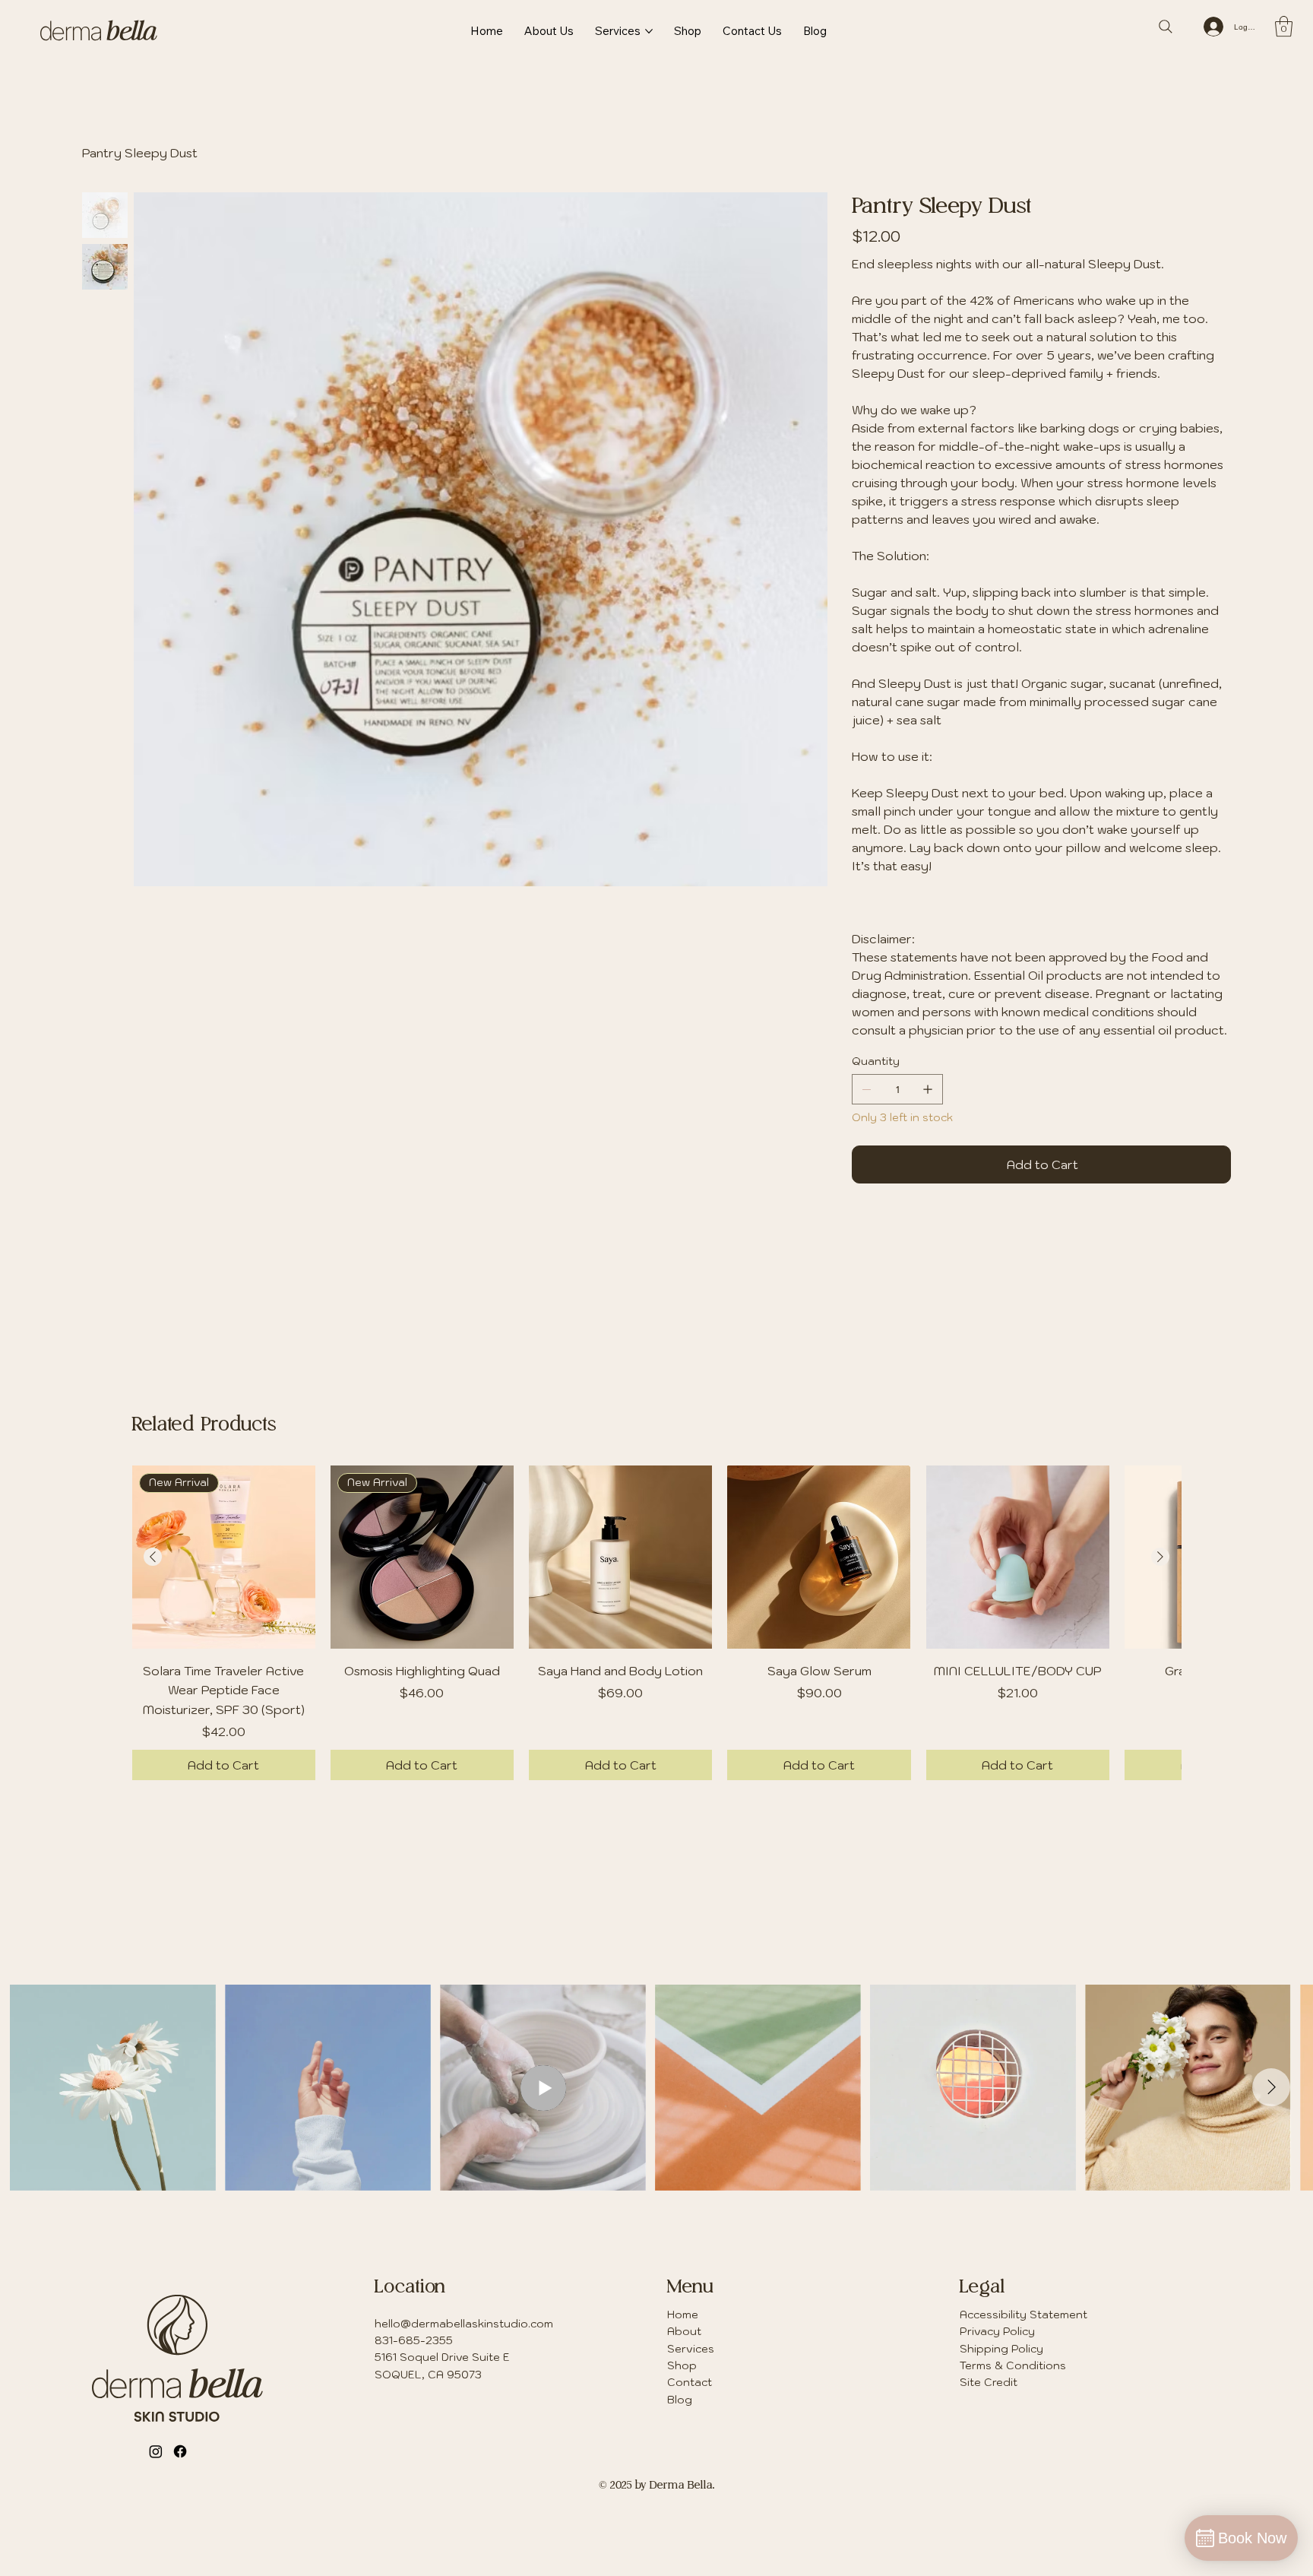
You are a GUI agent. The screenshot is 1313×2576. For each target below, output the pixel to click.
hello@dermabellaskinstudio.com (464, 2324)
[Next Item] (1271, 2087)
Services (691, 2349)
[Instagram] (156, 2451)
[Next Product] (1160, 1557)
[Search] (1166, 27)
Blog (680, 2400)
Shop (682, 2365)
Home (683, 2315)
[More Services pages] (649, 31)
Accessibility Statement (1024, 2315)
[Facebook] (180, 2451)
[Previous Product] (153, 1557)
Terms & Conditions (1013, 2365)
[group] (656, 1623)
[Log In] (1213, 27)
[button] (1284, 26)
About (684, 2331)
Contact (690, 2382)
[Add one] (928, 1089)
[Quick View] (620, 1557)
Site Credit (989, 2382)
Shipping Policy (1001, 2349)
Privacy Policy (997, 2331)
